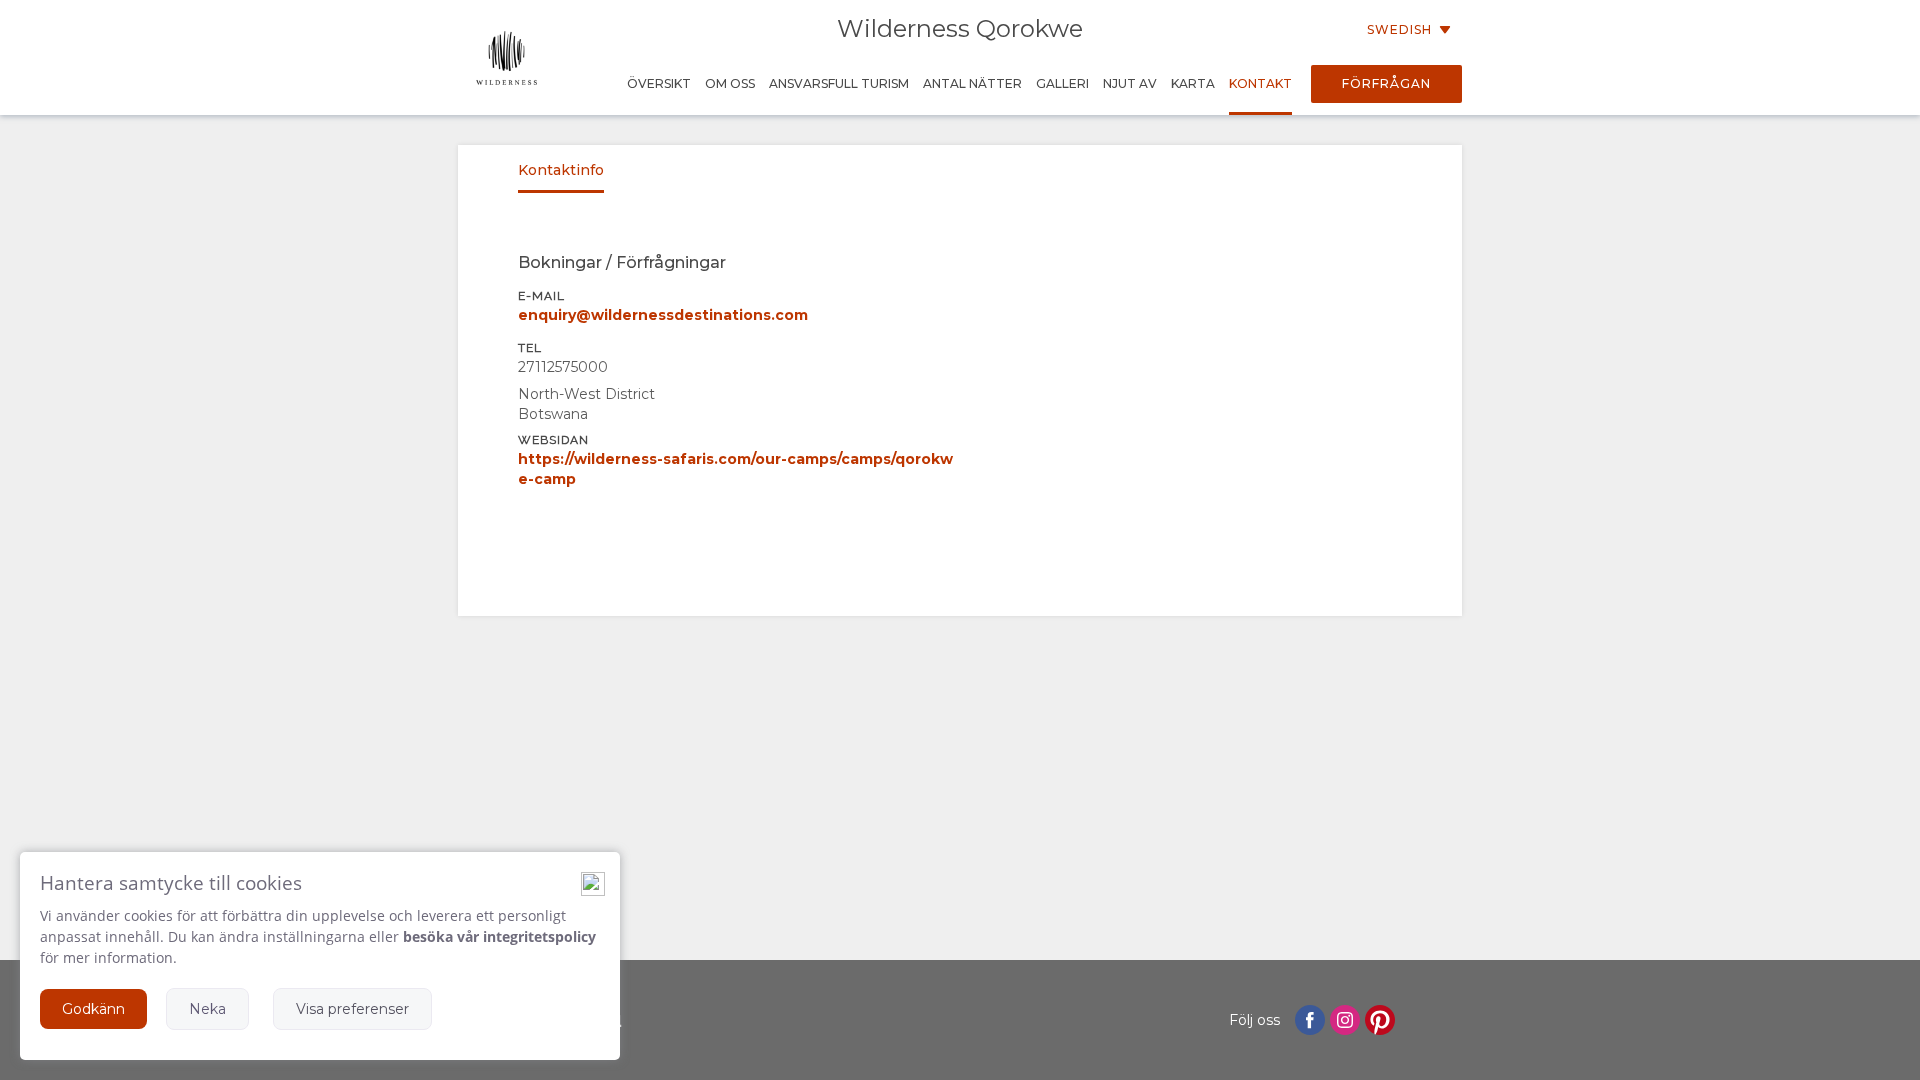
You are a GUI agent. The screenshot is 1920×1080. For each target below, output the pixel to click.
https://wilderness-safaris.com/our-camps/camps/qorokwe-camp (735, 469)
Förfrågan (1386, 83)
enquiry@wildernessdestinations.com (663, 315)
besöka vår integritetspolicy (499, 936)
